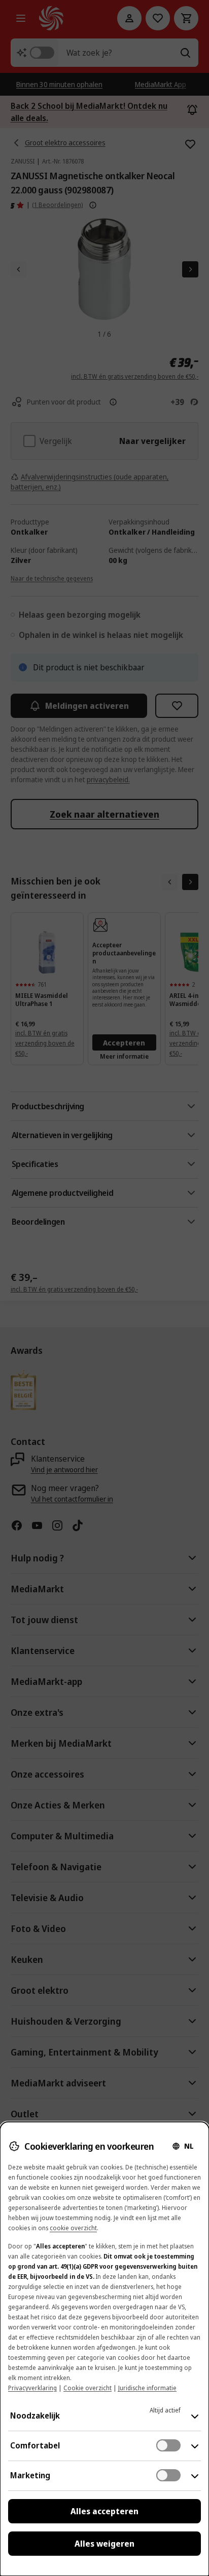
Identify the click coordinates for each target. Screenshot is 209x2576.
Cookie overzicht (88, 2388)
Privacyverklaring (32, 2388)
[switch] (168, 2445)
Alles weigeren (104, 2544)
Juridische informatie (147, 2388)
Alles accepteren (104, 2511)
